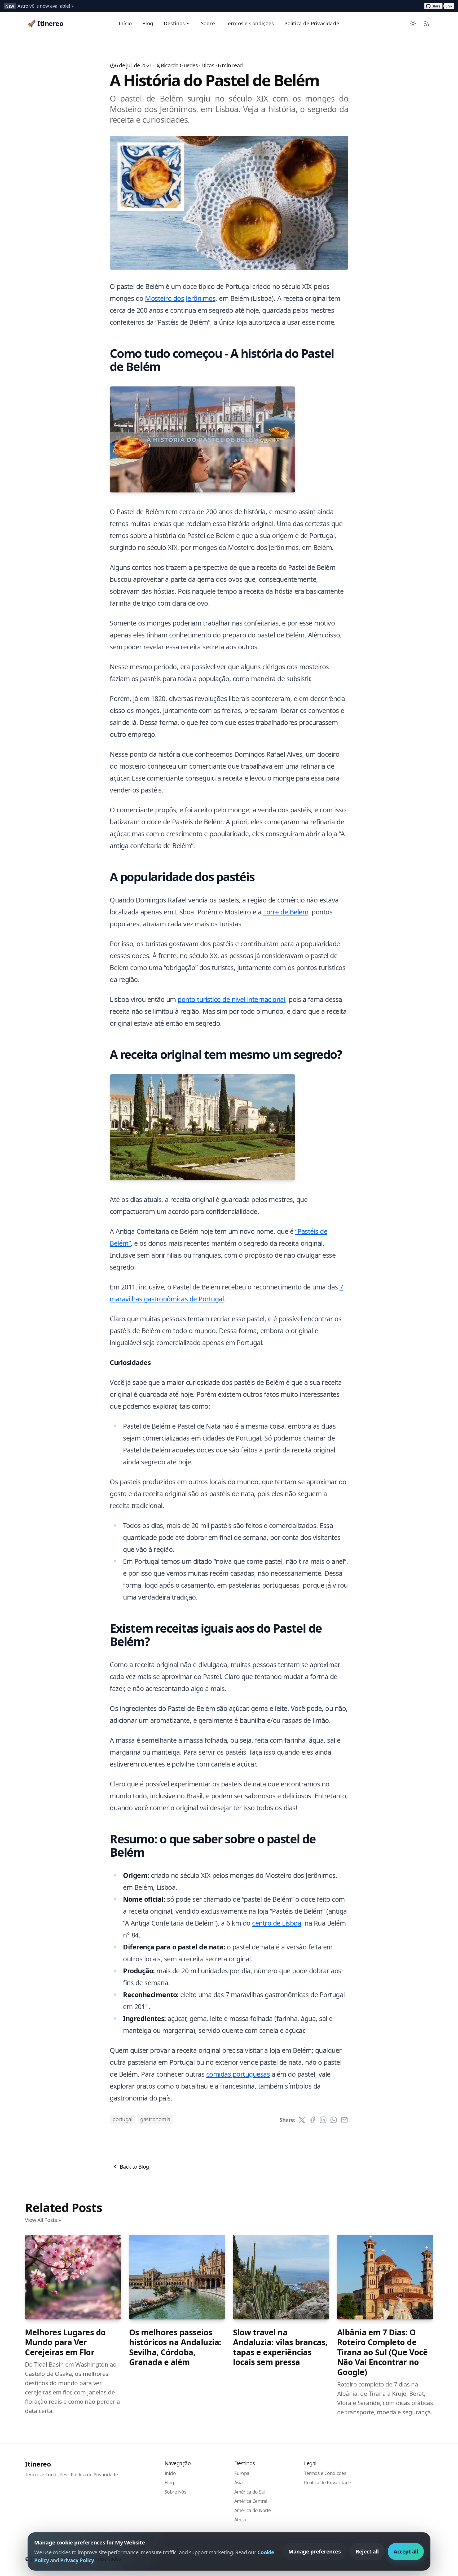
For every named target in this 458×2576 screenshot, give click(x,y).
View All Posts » (43, 2220)
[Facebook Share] (312, 2120)
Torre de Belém (286, 912)
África (240, 2520)
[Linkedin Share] (323, 2120)
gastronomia (155, 2119)
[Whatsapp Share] (334, 2120)
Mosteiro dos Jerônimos (180, 298)
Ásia (239, 2482)
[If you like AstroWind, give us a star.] (439, 6)
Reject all (367, 2551)
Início (125, 23)
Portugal (122, 2119)
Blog (148, 23)
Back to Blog (134, 2167)
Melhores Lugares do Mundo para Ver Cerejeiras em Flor (65, 2342)
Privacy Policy (77, 2560)
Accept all (406, 2551)
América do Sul (250, 2492)
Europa (242, 2473)
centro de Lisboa (277, 1923)
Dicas (208, 65)
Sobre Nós (175, 2492)
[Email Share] (344, 2120)
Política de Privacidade (312, 23)
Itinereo (38, 2464)
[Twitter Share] (302, 2120)
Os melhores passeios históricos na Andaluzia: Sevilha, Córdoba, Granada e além (175, 2347)
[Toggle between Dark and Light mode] (413, 23)
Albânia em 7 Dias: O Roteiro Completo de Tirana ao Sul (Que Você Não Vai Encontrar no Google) (382, 2352)
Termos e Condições (250, 23)
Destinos (174, 23)
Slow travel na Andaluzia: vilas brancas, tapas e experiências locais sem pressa (280, 2347)
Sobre (208, 23)
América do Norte (253, 2510)
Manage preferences (314, 2551)
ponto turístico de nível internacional (231, 999)
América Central (251, 2501)
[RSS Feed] (426, 23)
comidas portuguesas (238, 2074)
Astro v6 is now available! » (45, 6)
